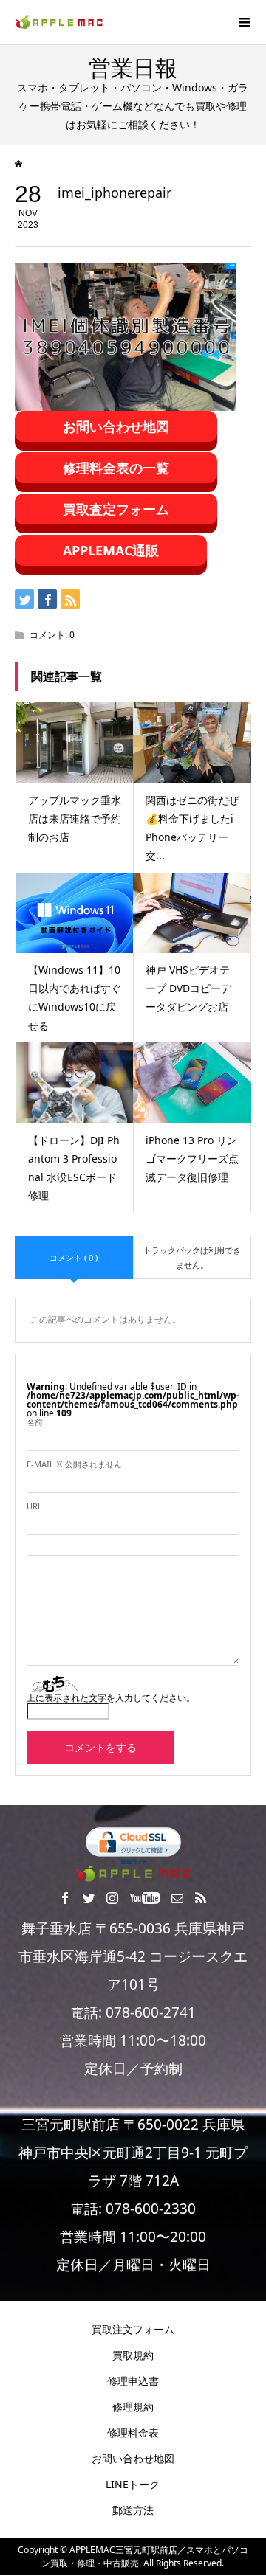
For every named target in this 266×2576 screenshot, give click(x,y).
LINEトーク (133, 2484)
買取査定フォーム (116, 509)
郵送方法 (133, 2510)
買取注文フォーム (133, 2329)
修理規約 (133, 2407)
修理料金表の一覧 (116, 468)
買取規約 (133, 2355)
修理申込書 (133, 2381)
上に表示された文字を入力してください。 (111, 1698)
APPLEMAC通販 (111, 550)
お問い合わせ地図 (116, 426)
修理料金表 (133, 2433)
